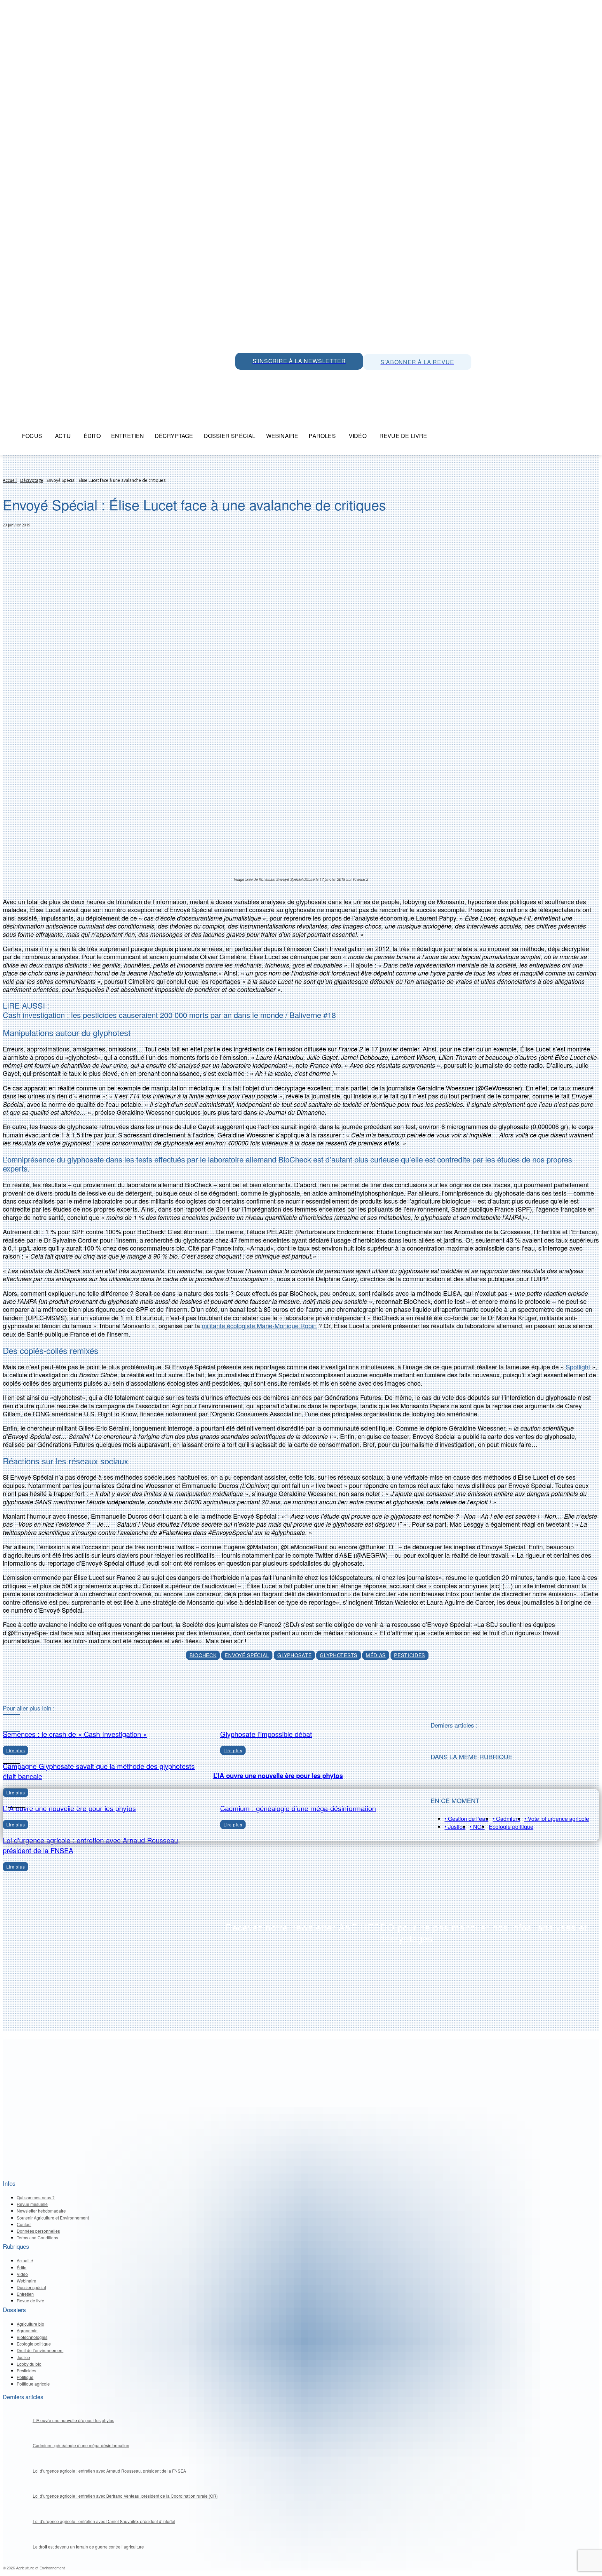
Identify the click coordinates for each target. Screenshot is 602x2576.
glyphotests (339, 1655)
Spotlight (578, 1367)
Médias (376, 1655)
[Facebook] (305, 377)
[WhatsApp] (242, 377)
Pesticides (410, 1655)
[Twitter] (258, 377)
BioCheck (203, 1655)
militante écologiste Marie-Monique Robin (259, 1325)
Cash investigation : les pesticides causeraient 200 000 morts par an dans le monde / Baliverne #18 (169, 1015)
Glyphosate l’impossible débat (266, 1734)
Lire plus (16, 1867)
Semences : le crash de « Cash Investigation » (75, 1734)
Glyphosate (294, 1655)
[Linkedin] (273, 377)
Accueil (10, 480)
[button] (441, 436)
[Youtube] (289, 377)
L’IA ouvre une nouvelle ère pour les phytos (278, 1775)
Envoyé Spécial (247, 1655)
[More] (334, 1687)
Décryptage (32, 480)
